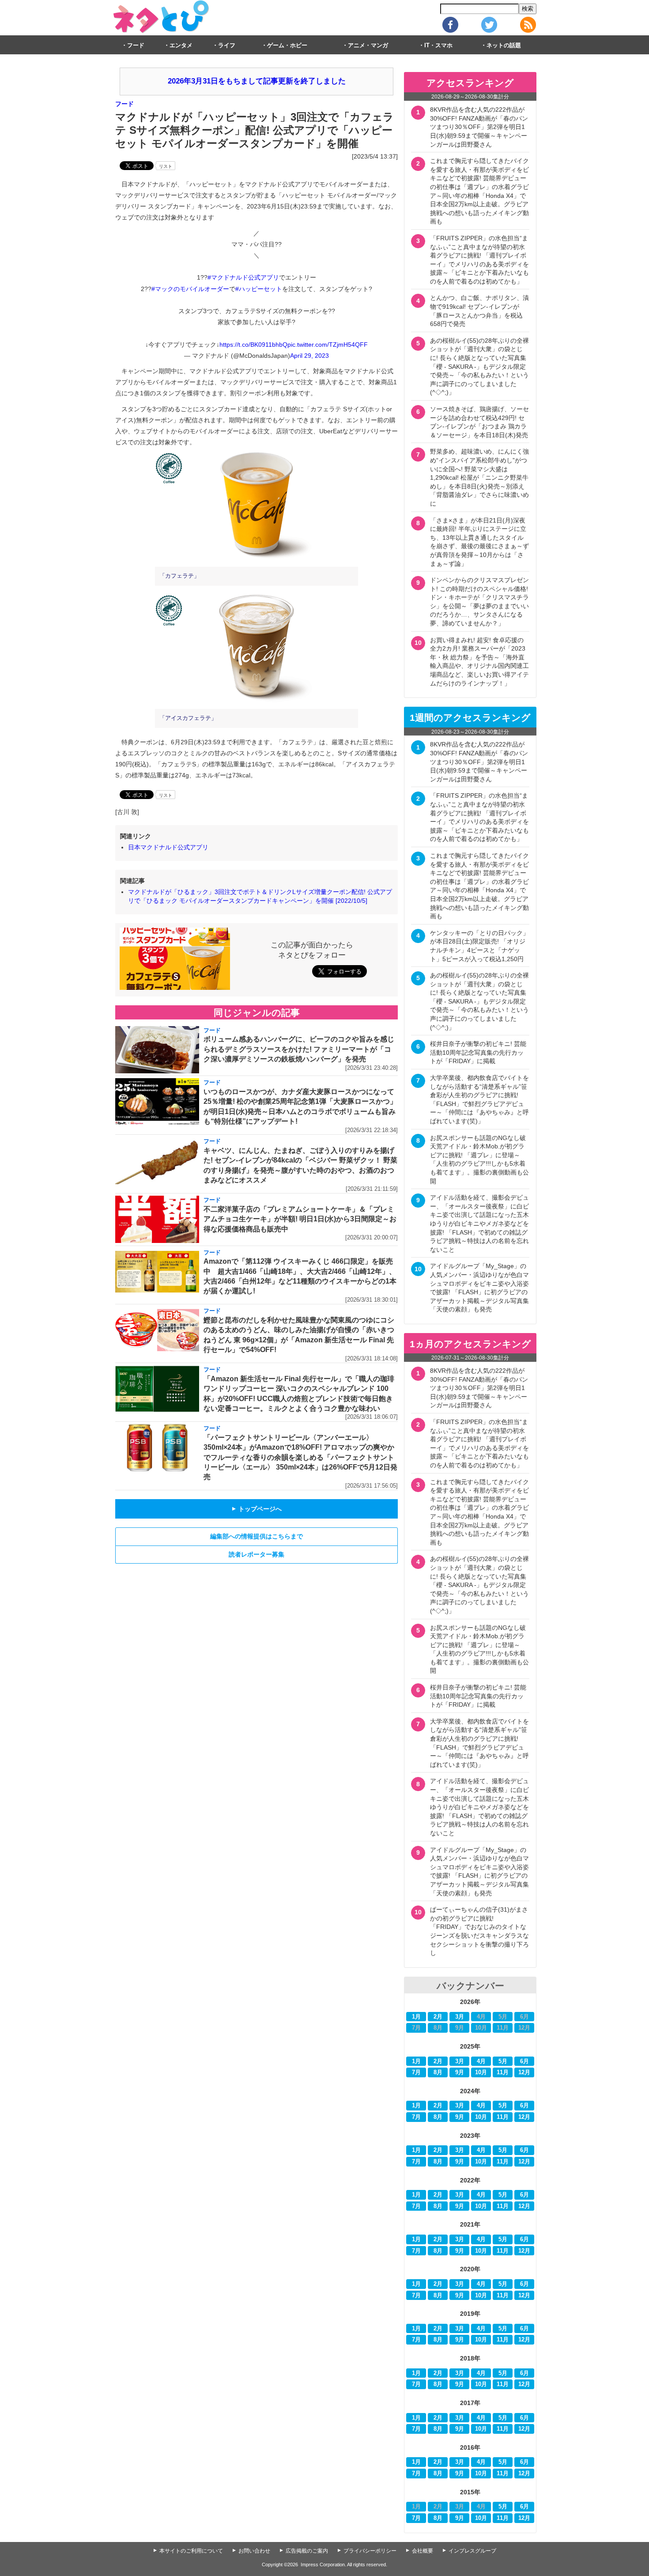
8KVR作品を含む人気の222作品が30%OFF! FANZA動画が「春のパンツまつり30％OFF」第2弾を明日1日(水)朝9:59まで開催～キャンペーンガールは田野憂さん (479, 127)
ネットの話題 (504, 45)
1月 (416, 2017)
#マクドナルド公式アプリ (243, 277)
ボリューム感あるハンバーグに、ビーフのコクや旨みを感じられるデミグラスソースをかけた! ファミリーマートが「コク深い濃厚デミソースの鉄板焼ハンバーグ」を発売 (299, 1049)
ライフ (227, 45)
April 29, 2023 (309, 356)
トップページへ (257, 1509)
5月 (503, 2061)
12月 (524, 2072)
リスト (166, 166)
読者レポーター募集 (257, 1554)
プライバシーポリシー (370, 2551)
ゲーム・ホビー (287, 45)
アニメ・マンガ (368, 45)
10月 (481, 2072)
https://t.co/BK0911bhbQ (253, 345)
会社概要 (423, 2551)
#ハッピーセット (259, 289)
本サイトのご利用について (191, 2551)
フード (136, 45)
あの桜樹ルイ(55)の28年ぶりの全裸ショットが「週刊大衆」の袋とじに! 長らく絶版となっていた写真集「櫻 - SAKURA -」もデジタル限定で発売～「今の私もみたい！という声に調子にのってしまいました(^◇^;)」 (479, 367)
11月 (503, 2072)
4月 (481, 2061)
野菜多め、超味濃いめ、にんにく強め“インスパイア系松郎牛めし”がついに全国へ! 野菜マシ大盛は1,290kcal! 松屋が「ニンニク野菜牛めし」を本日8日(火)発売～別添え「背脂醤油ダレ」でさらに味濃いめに (479, 477)
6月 (524, 2061)
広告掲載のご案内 (307, 2551)
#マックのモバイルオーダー (190, 289)
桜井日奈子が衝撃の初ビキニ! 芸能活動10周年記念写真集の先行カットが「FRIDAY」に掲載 (478, 1052)
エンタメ (181, 45)
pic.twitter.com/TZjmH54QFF (328, 345)
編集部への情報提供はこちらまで (257, 1536)
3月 (460, 2017)
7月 (416, 2072)
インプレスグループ (472, 2551)
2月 (438, 2017)
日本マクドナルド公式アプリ (168, 847)
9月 (460, 2072)
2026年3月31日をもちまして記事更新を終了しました (257, 81)
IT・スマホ (438, 45)
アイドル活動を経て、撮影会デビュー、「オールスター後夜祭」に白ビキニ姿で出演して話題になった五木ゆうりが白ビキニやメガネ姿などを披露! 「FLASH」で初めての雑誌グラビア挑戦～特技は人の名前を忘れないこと (479, 1224)
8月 (438, 2072)
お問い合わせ (254, 2551)
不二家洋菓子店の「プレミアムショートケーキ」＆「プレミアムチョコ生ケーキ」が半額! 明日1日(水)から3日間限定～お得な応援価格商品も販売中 (300, 1219)
